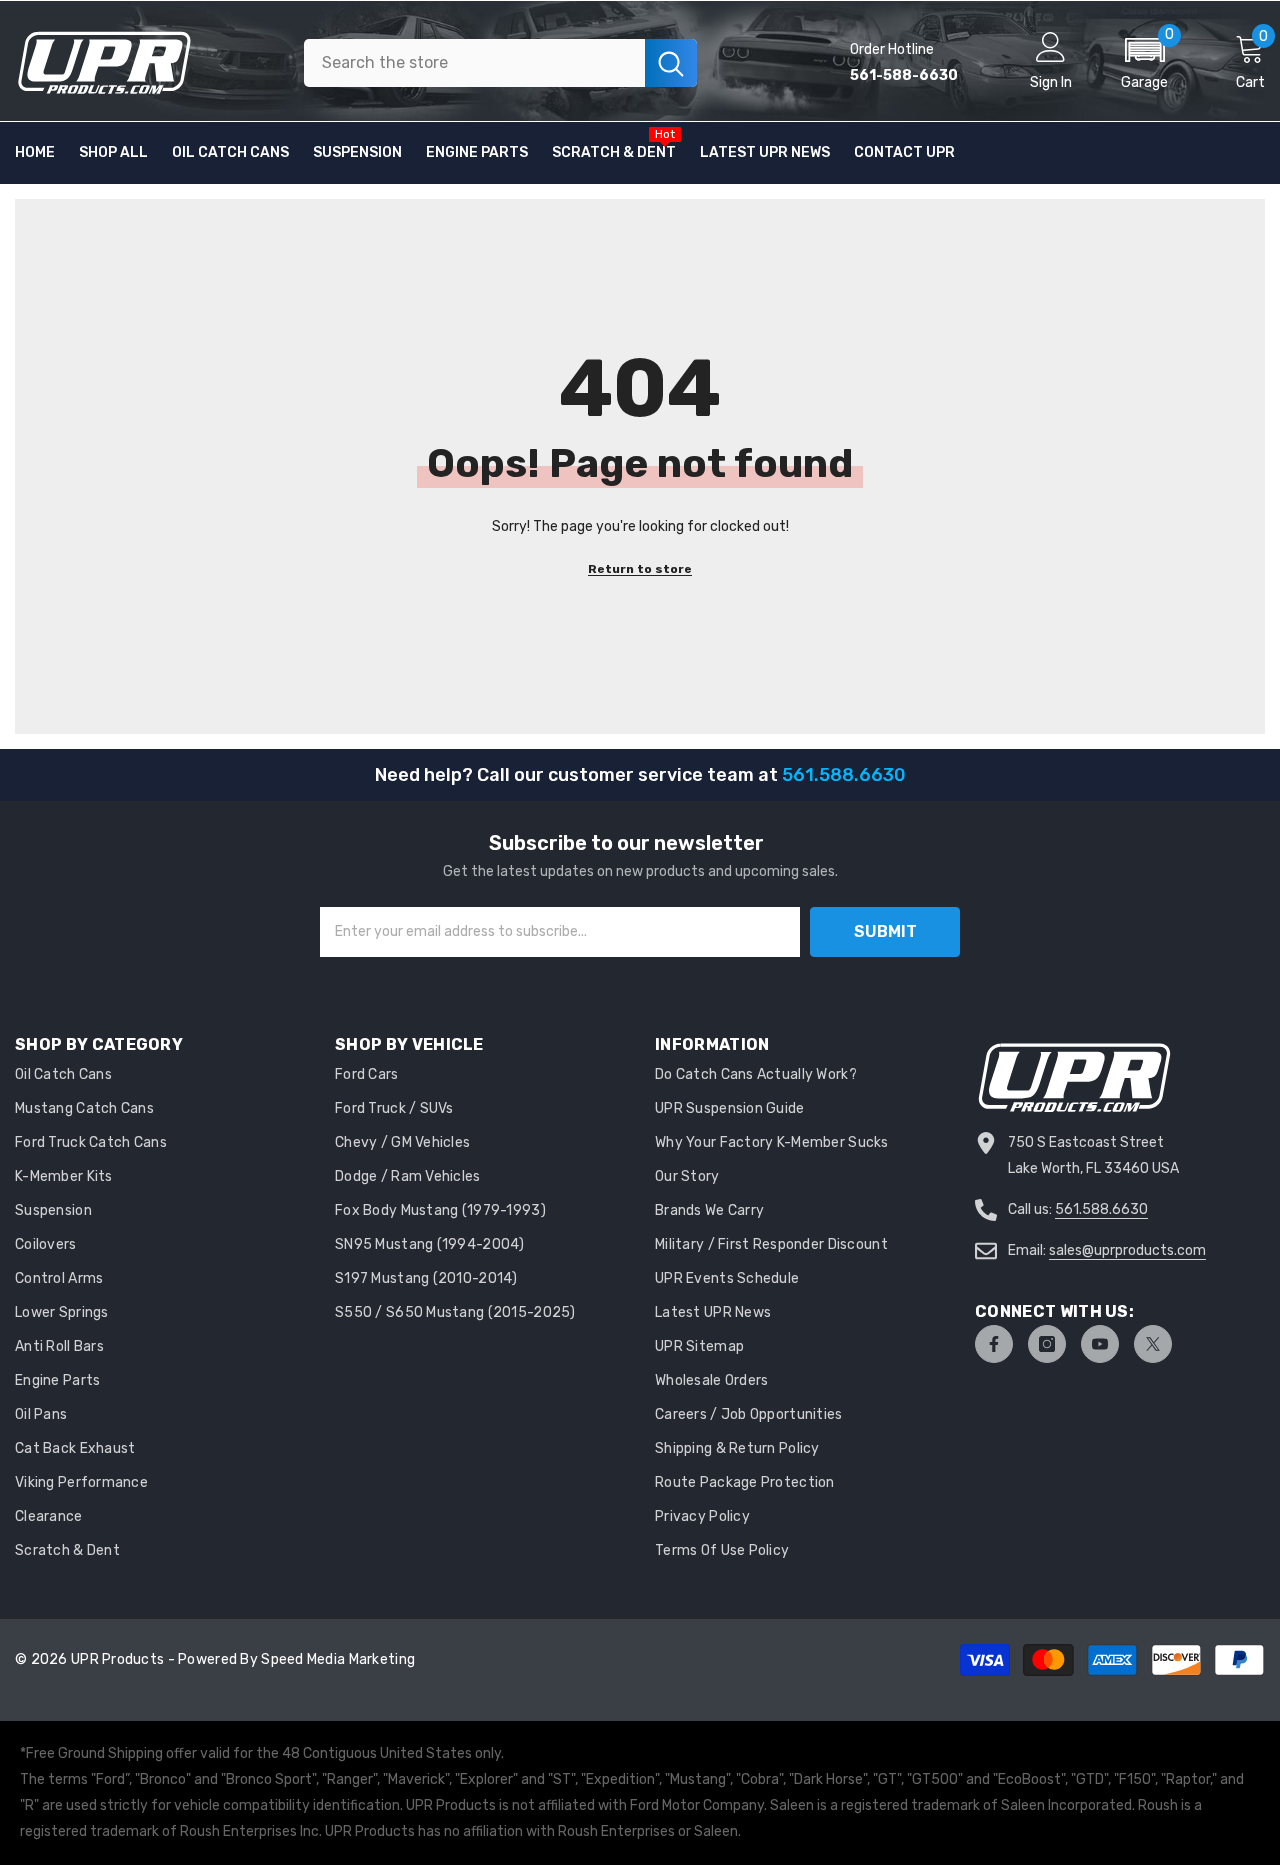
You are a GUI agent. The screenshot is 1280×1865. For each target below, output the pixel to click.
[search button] (671, 63)
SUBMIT (885, 931)
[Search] (500, 63)
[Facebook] (994, 1344)
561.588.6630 (1101, 1209)
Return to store (640, 569)
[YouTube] (1100, 1344)
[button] (1144, 63)
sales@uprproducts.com (1127, 1250)
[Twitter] (1153, 1344)
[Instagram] (1047, 1344)
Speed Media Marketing (338, 1659)
